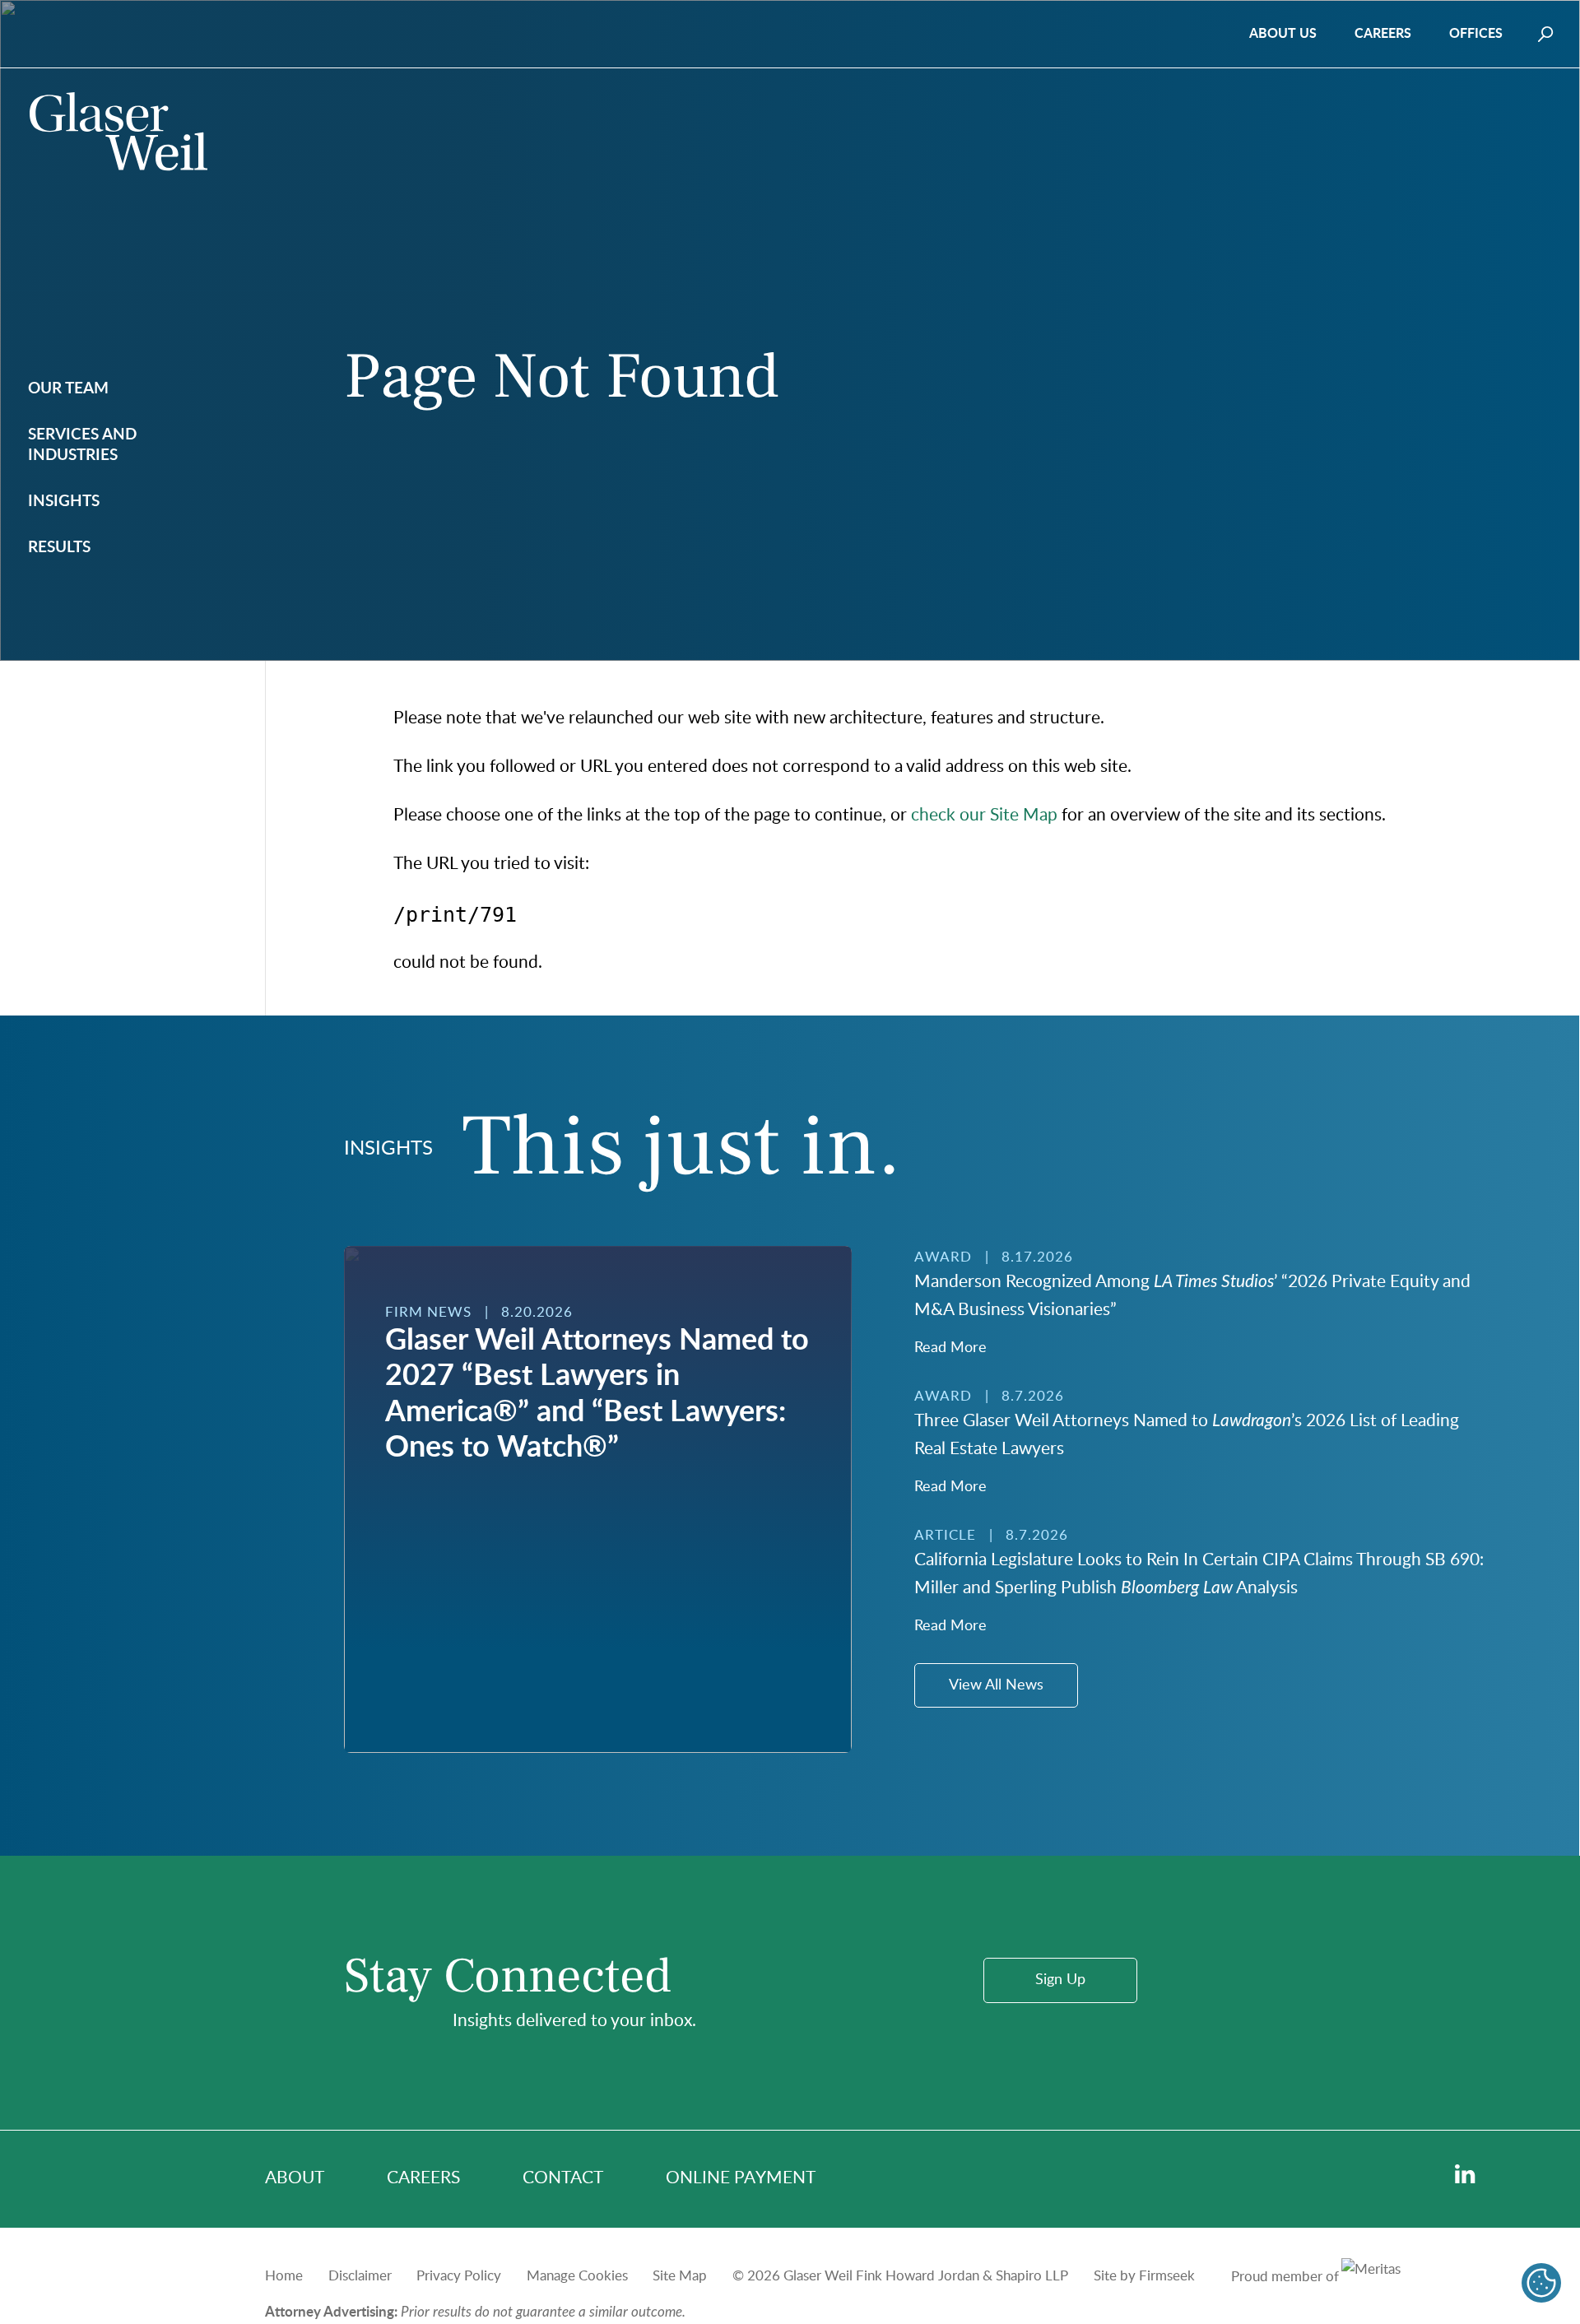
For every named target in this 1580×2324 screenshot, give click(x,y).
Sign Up (1060, 1980)
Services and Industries (82, 446)
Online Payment (741, 2178)
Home (284, 2276)
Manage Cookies (577, 2276)
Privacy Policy (459, 2276)
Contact (563, 2178)
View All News (996, 1685)
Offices (1476, 34)
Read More (950, 1348)
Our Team (68, 389)
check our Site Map (984, 815)
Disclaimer (360, 2276)
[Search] (1546, 34)
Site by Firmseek (1144, 2276)
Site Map (680, 2276)
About (295, 2178)
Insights (64, 502)
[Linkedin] (1465, 2175)
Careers (1383, 34)
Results (59, 548)
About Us (1283, 34)
